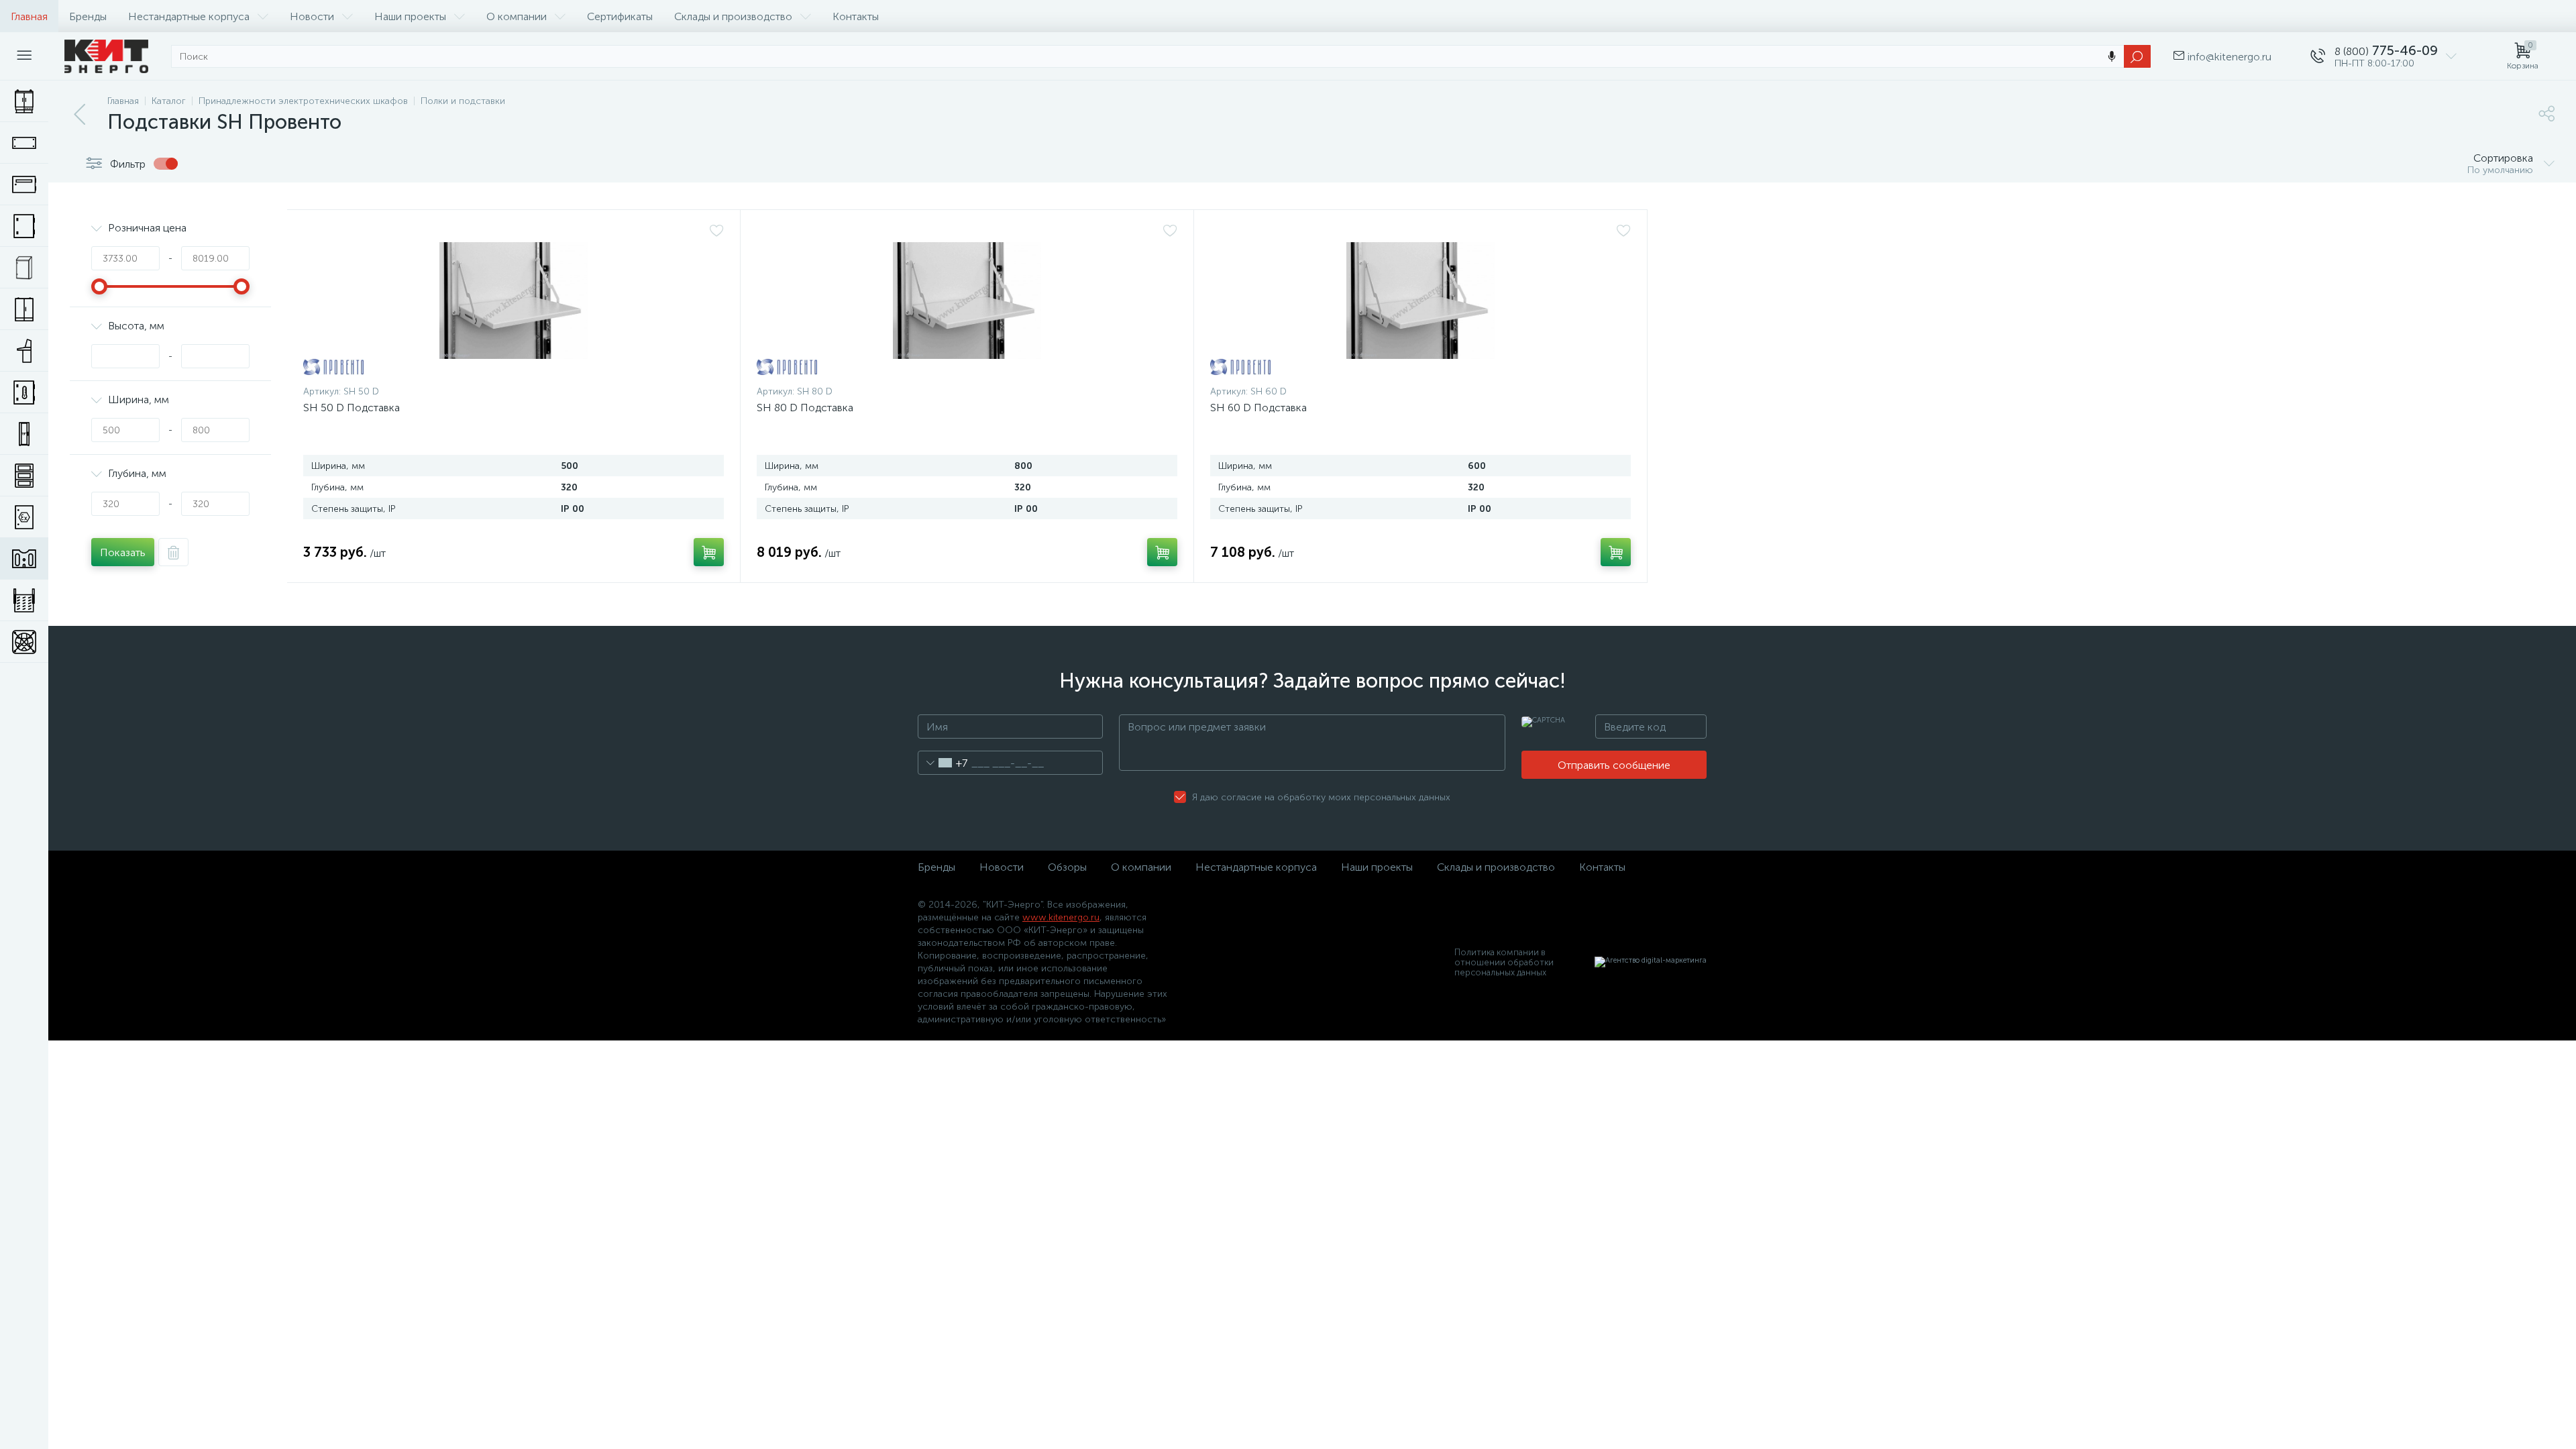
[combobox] (943, 763)
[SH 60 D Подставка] (1420, 301)
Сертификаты (620, 16)
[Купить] (709, 552)
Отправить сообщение (1614, 765)
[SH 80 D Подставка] (967, 301)
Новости (312, 16)
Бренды (88, 16)
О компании (517, 16)
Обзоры (1067, 867)
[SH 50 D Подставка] (514, 301)
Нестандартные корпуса (189, 16)
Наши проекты (410, 16)
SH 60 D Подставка (1258, 408)
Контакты (856, 16)
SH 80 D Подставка (805, 408)
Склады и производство (733, 16)
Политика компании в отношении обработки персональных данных (1504, 962)
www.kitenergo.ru (1061, 917)
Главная (29, 16)
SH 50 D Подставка (352, 408)
